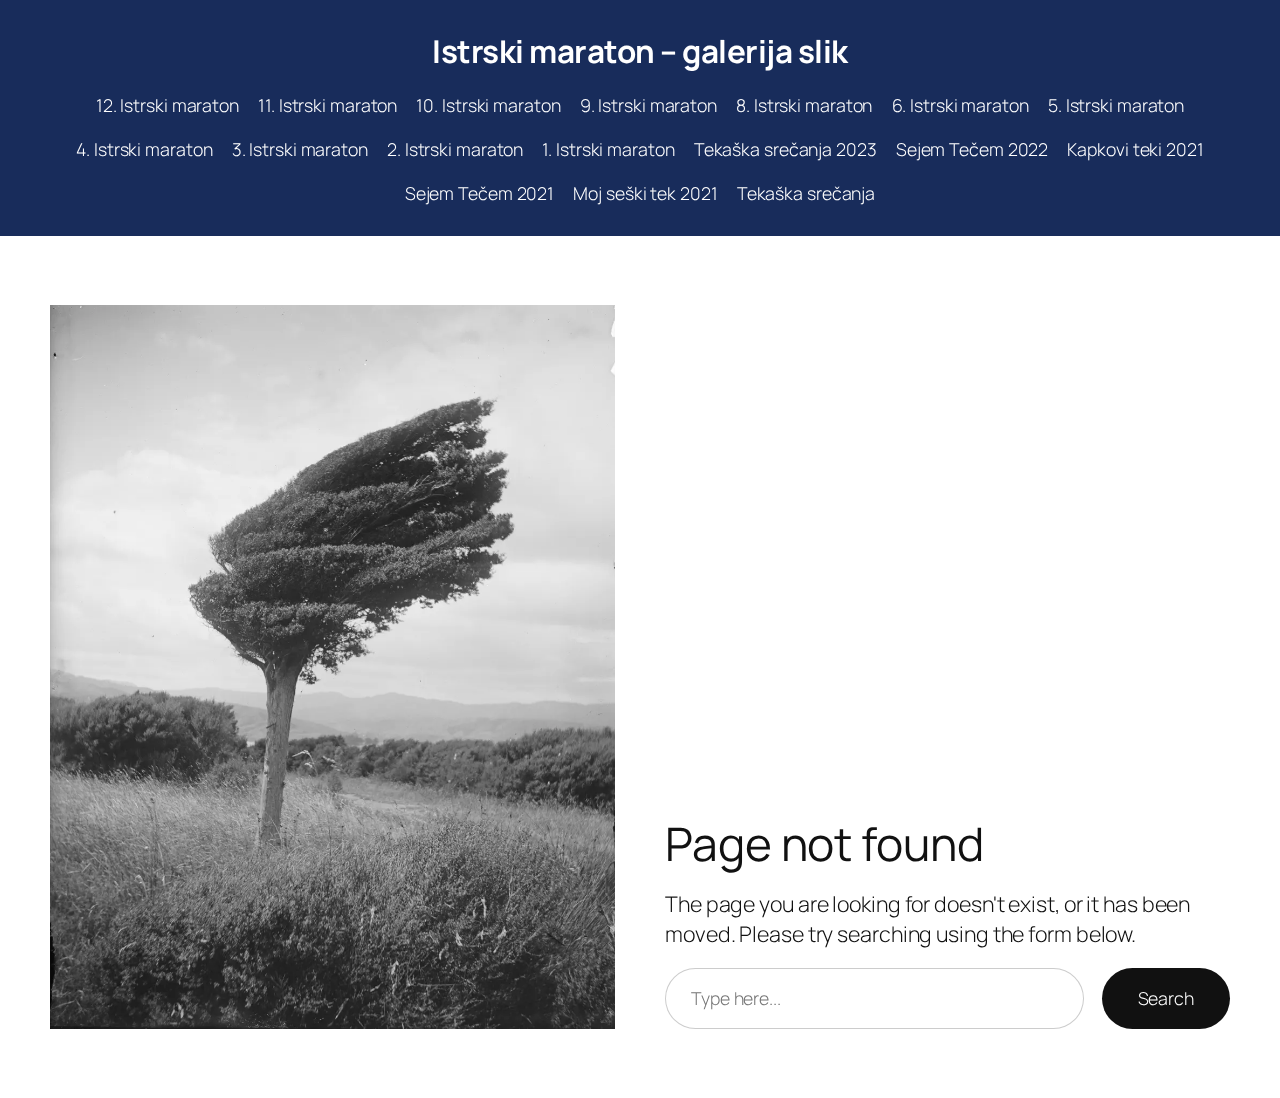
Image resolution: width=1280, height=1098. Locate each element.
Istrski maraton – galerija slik (640, 51)
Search (1166, 998)
